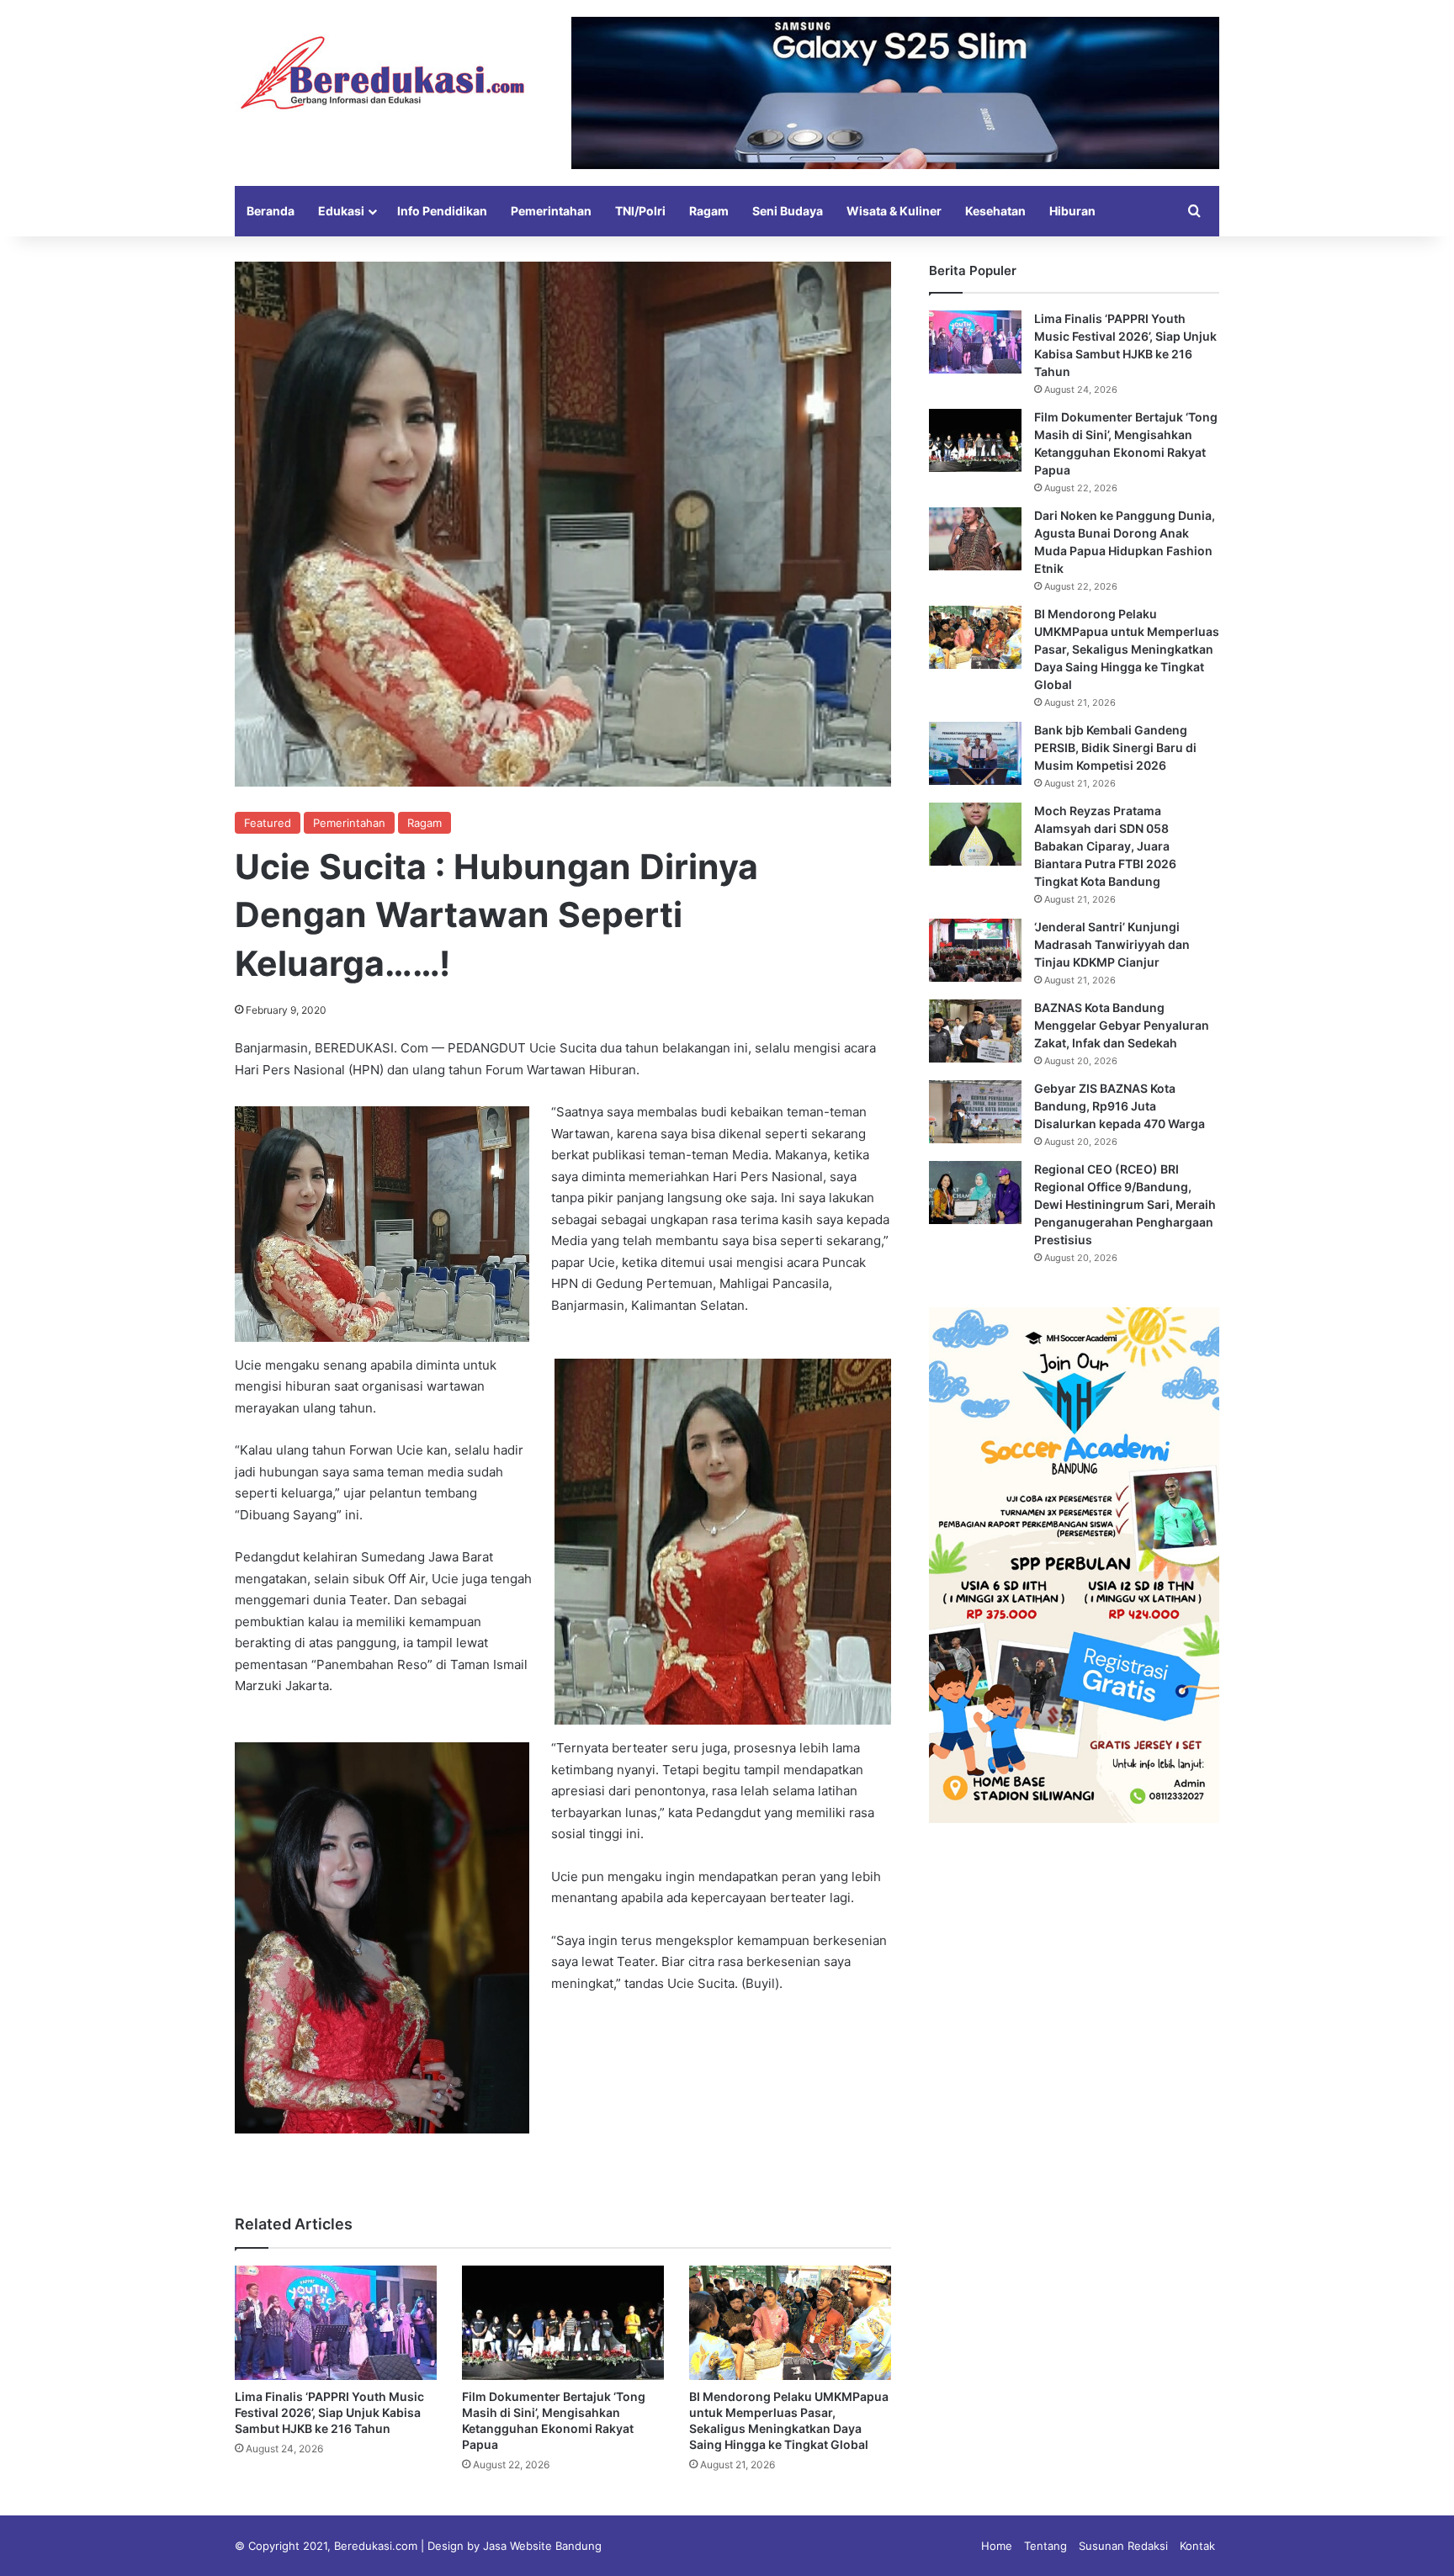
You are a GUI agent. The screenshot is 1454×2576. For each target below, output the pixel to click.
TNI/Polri (640, 211)
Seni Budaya (788, 211)
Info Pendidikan (442, 211)
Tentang (1045, 2546)
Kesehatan (995, 211)
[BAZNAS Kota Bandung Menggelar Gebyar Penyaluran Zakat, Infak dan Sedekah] (975, 1031)
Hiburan (1072, 211)
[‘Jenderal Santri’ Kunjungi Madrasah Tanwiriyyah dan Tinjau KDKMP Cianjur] (975, 950)
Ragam (709, 211)
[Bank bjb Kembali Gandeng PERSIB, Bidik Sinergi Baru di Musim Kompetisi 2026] (975, 753)
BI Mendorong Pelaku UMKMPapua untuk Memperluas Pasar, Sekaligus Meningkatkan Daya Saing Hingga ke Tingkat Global (1127, 649)
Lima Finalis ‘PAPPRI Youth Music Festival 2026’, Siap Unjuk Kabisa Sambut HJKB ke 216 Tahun (329, 2412)
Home (997, 2546)
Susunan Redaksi (1123, 2546)
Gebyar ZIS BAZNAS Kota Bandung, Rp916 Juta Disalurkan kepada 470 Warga (1120, 1106)
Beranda (271, 211)
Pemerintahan (551, 211)
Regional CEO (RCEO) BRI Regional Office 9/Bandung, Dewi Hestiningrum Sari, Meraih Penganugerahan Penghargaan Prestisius (1125, 1204)
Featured (268, 823)
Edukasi (341, 211)
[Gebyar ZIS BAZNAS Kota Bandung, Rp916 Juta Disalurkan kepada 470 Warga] (975, 1112)
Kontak (1197, 2546)
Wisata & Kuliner (894, 211)
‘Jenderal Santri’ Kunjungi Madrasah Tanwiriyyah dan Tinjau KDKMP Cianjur (1112, 944)
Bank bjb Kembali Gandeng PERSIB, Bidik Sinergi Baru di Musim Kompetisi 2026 (1115, 747)
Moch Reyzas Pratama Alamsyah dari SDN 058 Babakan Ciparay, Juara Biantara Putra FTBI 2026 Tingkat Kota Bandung (1105, 846)
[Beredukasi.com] (382, 73)
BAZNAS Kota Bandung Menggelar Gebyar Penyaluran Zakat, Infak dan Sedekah (1122, 1025)
